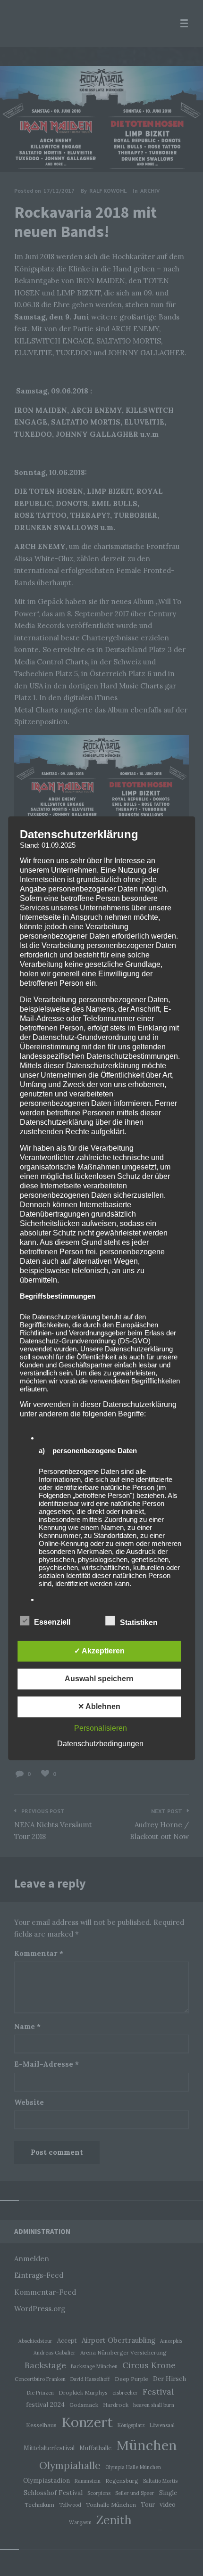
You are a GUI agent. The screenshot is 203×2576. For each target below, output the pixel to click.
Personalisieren (101, 1728)
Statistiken (140, 1623)
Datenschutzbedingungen (100, 1744)
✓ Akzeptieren (99, 1651)
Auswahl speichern (99, 1679)
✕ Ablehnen (99, 1706)
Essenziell (53, 1622)
